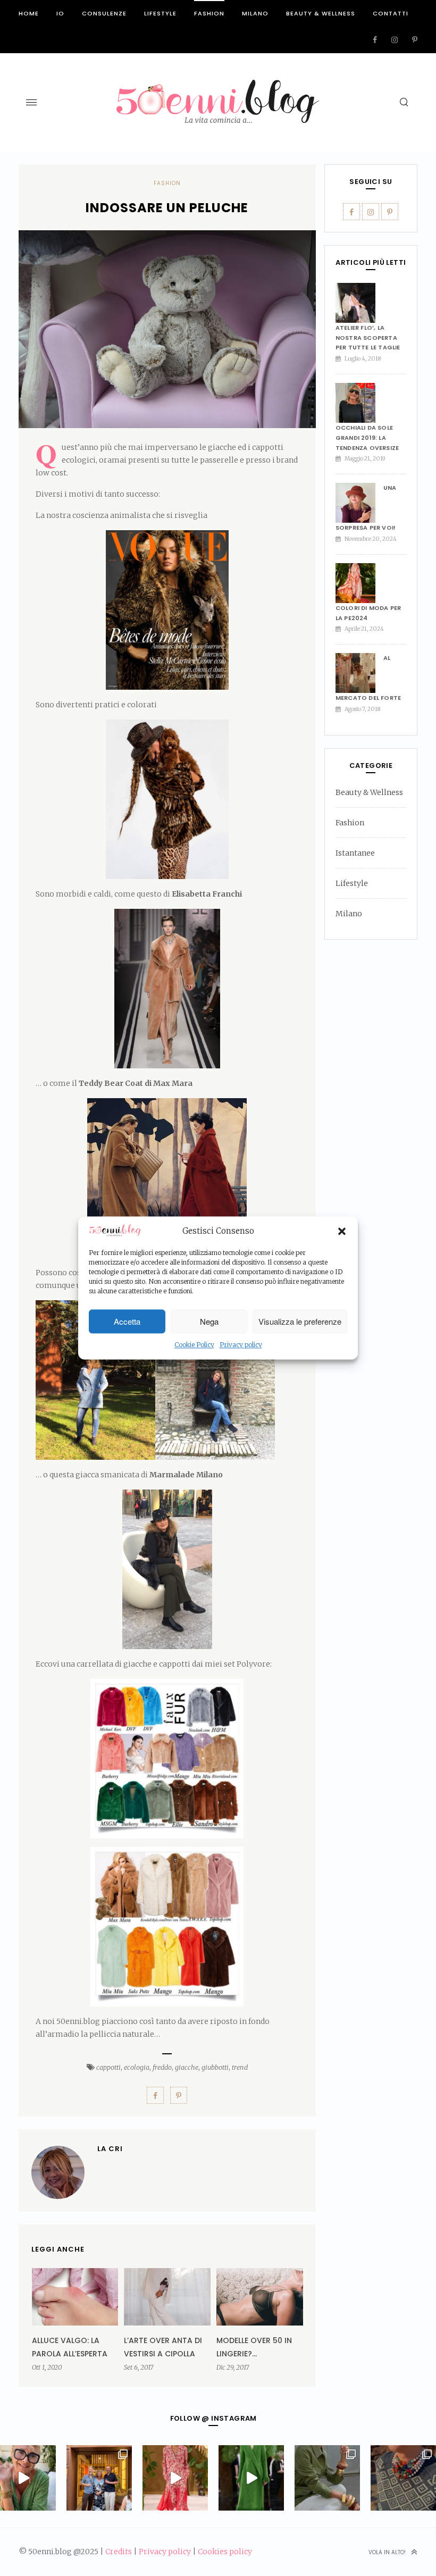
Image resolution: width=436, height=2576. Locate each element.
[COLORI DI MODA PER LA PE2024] (359, 583)
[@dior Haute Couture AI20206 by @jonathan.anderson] (251, 2478)
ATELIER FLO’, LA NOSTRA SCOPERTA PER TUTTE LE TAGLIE (368, 337)
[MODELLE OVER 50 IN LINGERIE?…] (260, 2297)
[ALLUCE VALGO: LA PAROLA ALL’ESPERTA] (75, 2297)
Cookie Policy (194, 1345)
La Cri (110, 2149)
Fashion (209, 13)
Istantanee (355, 853)
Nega (209, 1321)
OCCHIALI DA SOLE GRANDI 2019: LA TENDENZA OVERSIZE (367, 437)
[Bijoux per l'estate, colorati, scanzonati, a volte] (403, 2478)
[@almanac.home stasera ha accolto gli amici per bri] (99, 2478)
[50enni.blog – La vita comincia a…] (218, 86)
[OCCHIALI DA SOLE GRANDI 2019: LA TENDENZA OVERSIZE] (359, 403)
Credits (119, 2552)
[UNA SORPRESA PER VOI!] (359, 503)
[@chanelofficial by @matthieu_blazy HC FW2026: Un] (175, 2478)
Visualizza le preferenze (300, 1321)
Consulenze (104, 13)
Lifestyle (160, 13)
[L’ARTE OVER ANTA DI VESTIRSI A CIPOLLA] (167, 2297)
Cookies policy (225, 2552)
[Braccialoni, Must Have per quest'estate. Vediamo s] (327, 2478)
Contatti (391, 13)
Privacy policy (241, 1345)
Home (29, 13)
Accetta (127, 1321)
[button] (342, 1231)
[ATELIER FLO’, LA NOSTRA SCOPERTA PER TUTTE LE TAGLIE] (359, 303)
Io (60, 13)
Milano (255, 13)
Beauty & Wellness (321, 13)
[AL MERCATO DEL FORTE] (359, 673)
